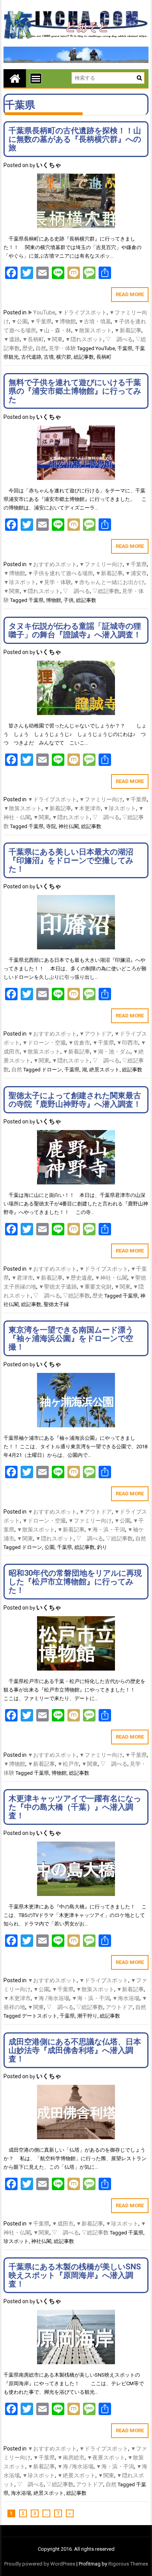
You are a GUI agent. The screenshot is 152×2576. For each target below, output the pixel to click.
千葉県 (125, 348)
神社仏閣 (69, 826)
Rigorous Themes (128, 2564)
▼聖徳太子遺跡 (58, 1287)
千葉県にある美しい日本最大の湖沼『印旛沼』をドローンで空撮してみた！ (71, 860)
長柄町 (104, 357)
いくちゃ (49, 165)
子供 (69, 600)
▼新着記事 (128, 330)
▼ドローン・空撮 (44, 1043)
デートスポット (40, 2016)
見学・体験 (62, 348)
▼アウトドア (95, 1034)
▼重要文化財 (95, 1287)
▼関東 (55, 339)
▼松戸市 (68, 1764)
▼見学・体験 (55, 582)
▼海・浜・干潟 (106, 1530)
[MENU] (36, 78)
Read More (130, 294)
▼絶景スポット (76, 2475)
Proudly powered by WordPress (40, 2564)
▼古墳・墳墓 (95, 321)
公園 (49, 1547)
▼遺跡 (12, 339)
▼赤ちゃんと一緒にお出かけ (109, 582)
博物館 (54, 600)
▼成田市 (63, 2224)
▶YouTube (42, 312)
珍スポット (16, 2241)
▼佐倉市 (79, 1043)
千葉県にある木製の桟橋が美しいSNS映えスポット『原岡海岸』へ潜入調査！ (75, 2275)
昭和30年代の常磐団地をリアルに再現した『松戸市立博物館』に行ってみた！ (75, 1582)
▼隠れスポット (84, 339)
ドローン (52, 1070)
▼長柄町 (33, 339)
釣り (102, 1547)
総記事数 (84, 357)
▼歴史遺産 (79, 1278)
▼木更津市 (87, 808)
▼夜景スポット (106, 2457)
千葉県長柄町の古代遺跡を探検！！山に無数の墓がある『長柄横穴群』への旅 (75, 139)
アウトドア (119, 2007)
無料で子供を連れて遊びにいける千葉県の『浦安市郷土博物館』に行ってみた (75, 391)
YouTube (105, 348)
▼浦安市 (136, 573)
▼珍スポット (20, 582)
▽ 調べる (119, 339)
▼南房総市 (71, 2457)
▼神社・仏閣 (111, 1278)
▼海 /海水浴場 (51, 1998)
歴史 (28, 348)
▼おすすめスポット (52, 564)
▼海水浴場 (126, 1998)
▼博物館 (65, 321)
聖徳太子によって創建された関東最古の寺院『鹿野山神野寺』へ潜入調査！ (75, 1100)
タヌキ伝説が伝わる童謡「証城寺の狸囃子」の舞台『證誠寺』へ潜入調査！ (75, 630)
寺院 (51, 826)
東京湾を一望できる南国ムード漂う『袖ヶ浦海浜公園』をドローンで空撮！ (71, 1338)
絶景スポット (104, 1070)
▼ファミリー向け (101, 564)
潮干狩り (87, 2016)
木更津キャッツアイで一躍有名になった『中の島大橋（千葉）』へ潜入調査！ (75, 1807)
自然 (41, 348)
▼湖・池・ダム (111, 1052)
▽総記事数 (106, 591)
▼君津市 (22, 1278)
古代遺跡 (31, 357)
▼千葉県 (41, 321)
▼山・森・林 (55, 330)
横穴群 (64, 357)
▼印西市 (127, 1043)
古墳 (49, 357)
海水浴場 (21, 2493)
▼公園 (19, 321)
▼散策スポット (93, 330)
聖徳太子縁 (56, 1304)
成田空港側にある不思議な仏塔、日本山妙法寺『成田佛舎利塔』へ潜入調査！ (75, 2050)
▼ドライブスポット (82, 312)
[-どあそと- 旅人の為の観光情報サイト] (15, 78)
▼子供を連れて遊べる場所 (60, 573)
